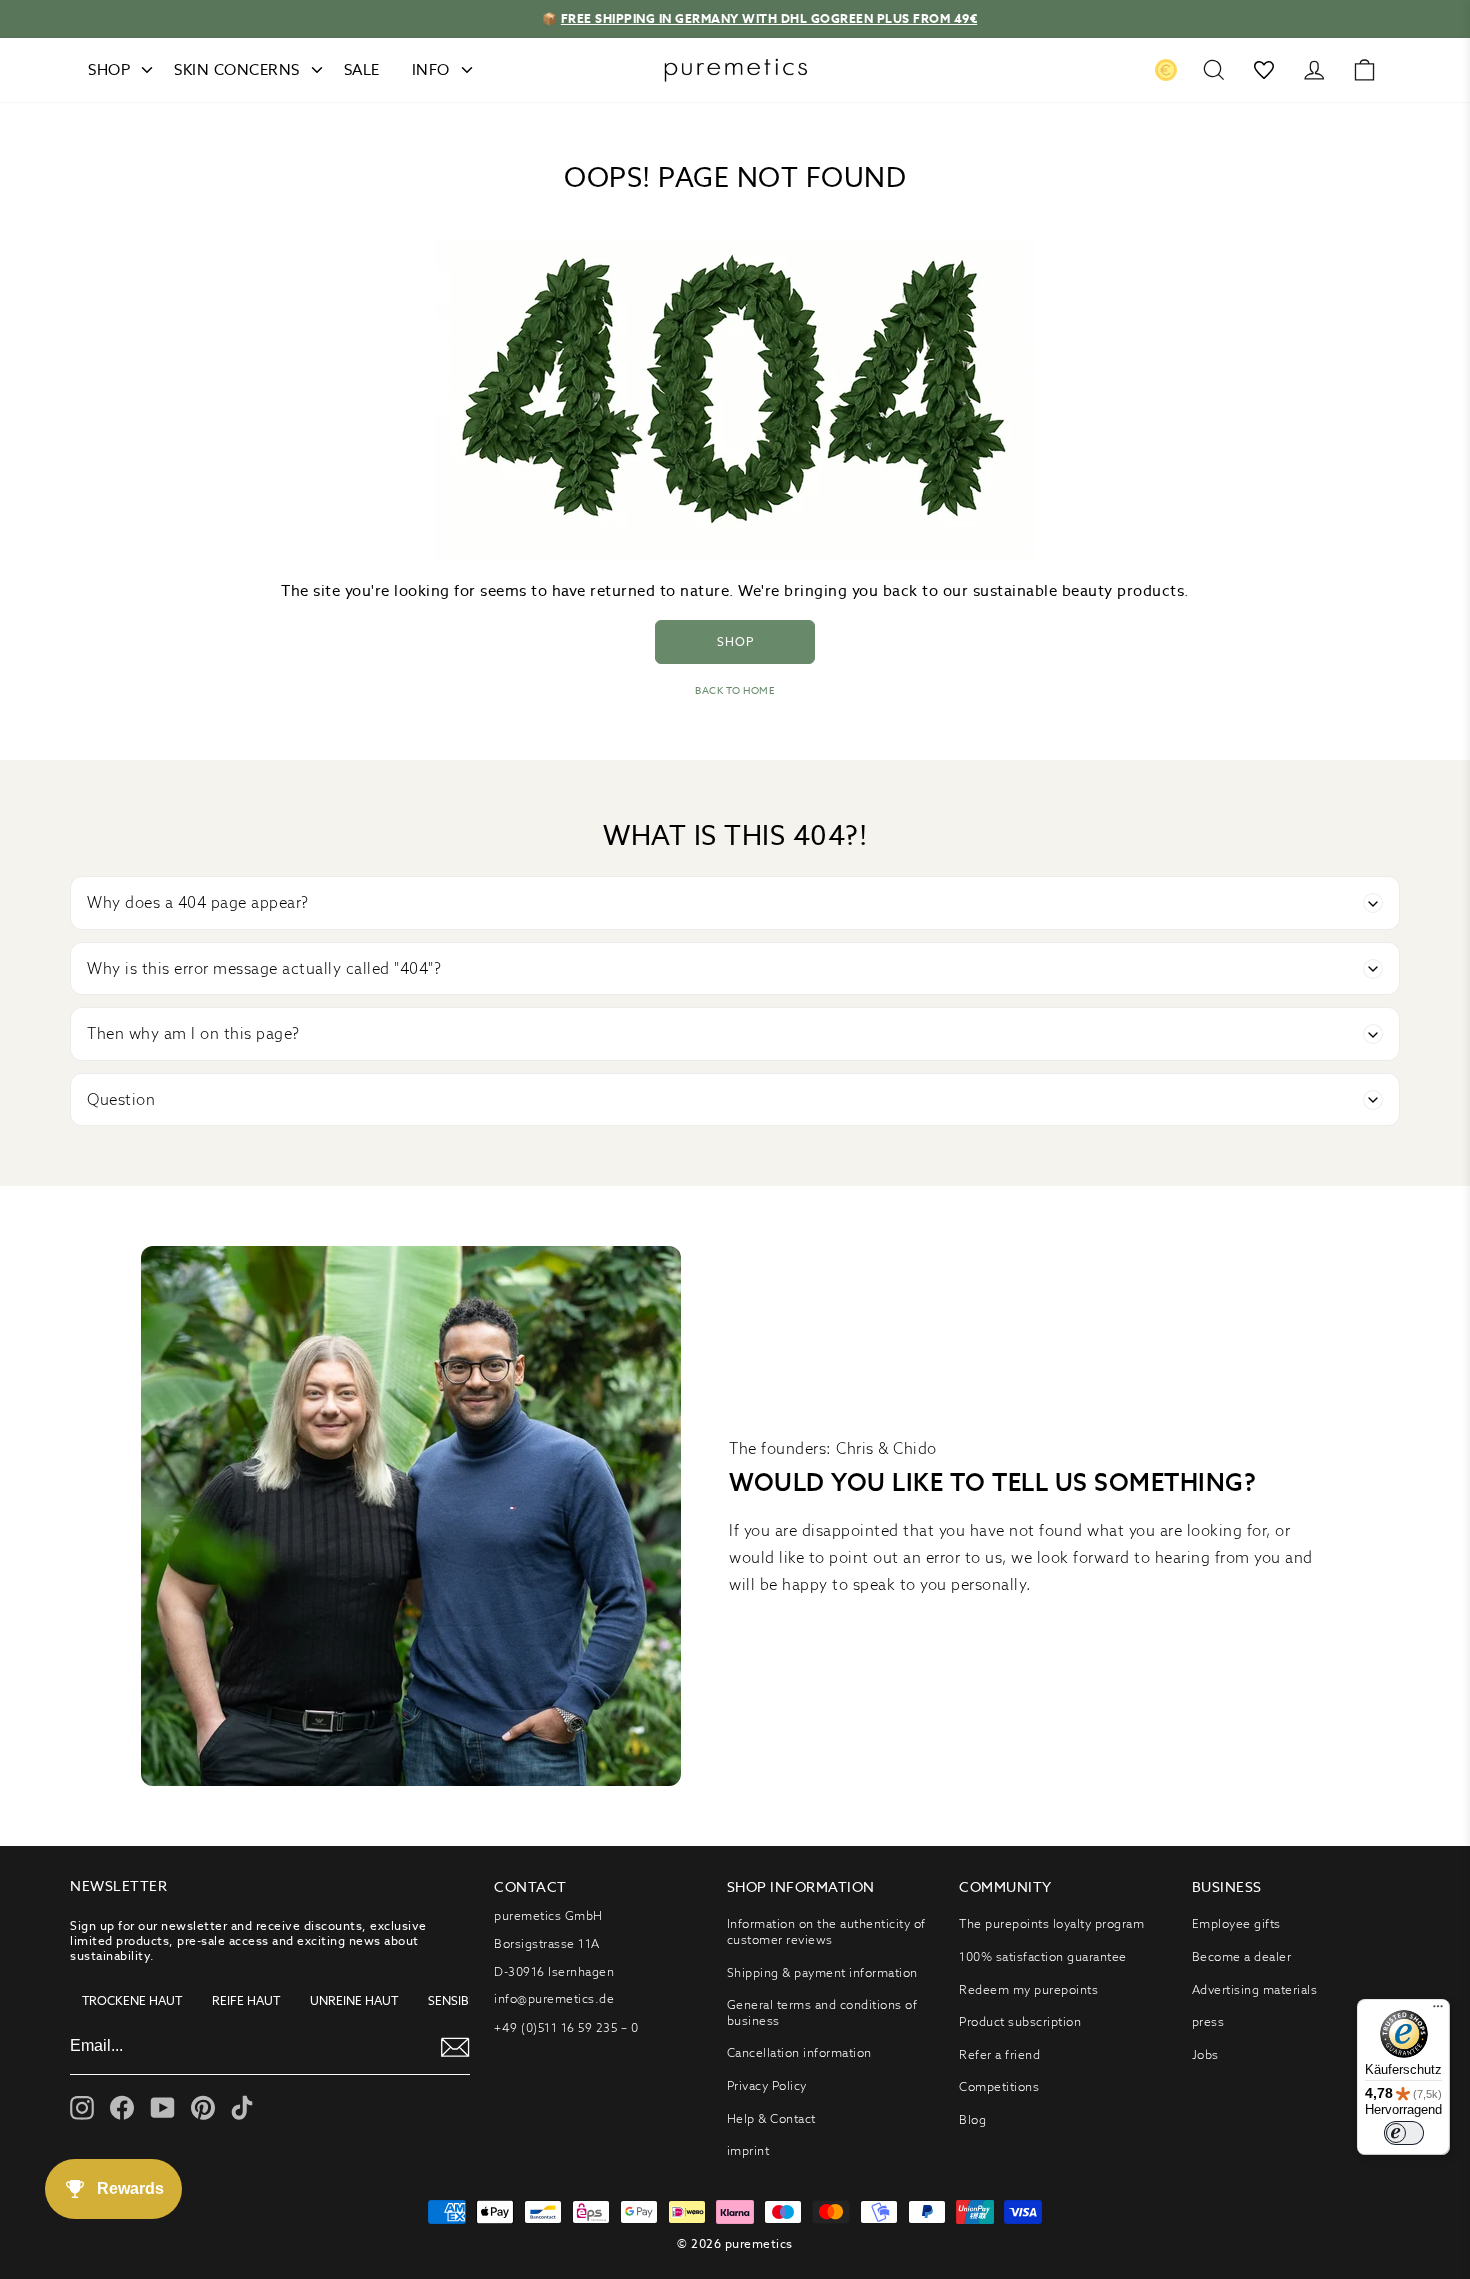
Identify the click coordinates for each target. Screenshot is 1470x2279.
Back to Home (735, 690)
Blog (972, 2119)
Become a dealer (1242, 1956)
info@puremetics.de (554, 1998)
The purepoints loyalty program (1051, 1923)
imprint (748, 2150)
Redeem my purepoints (1028, 1989)
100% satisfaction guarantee (1043, 1956)
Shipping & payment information (822, 1972)
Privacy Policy (767, 2085)
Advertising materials (1255, 1989)
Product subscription (1020, 2021)
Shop (735, 641)
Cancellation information (799, 2052)
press (1208, 2021)
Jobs (1205, 2054)
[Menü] (1438, 2011)
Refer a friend (999, 2054)
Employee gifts (1236, 1923)
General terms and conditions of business (822, 2012)
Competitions (999, 2086)
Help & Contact (771, 2118)
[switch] (1404, 2133)
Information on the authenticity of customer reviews (826, 1931)
